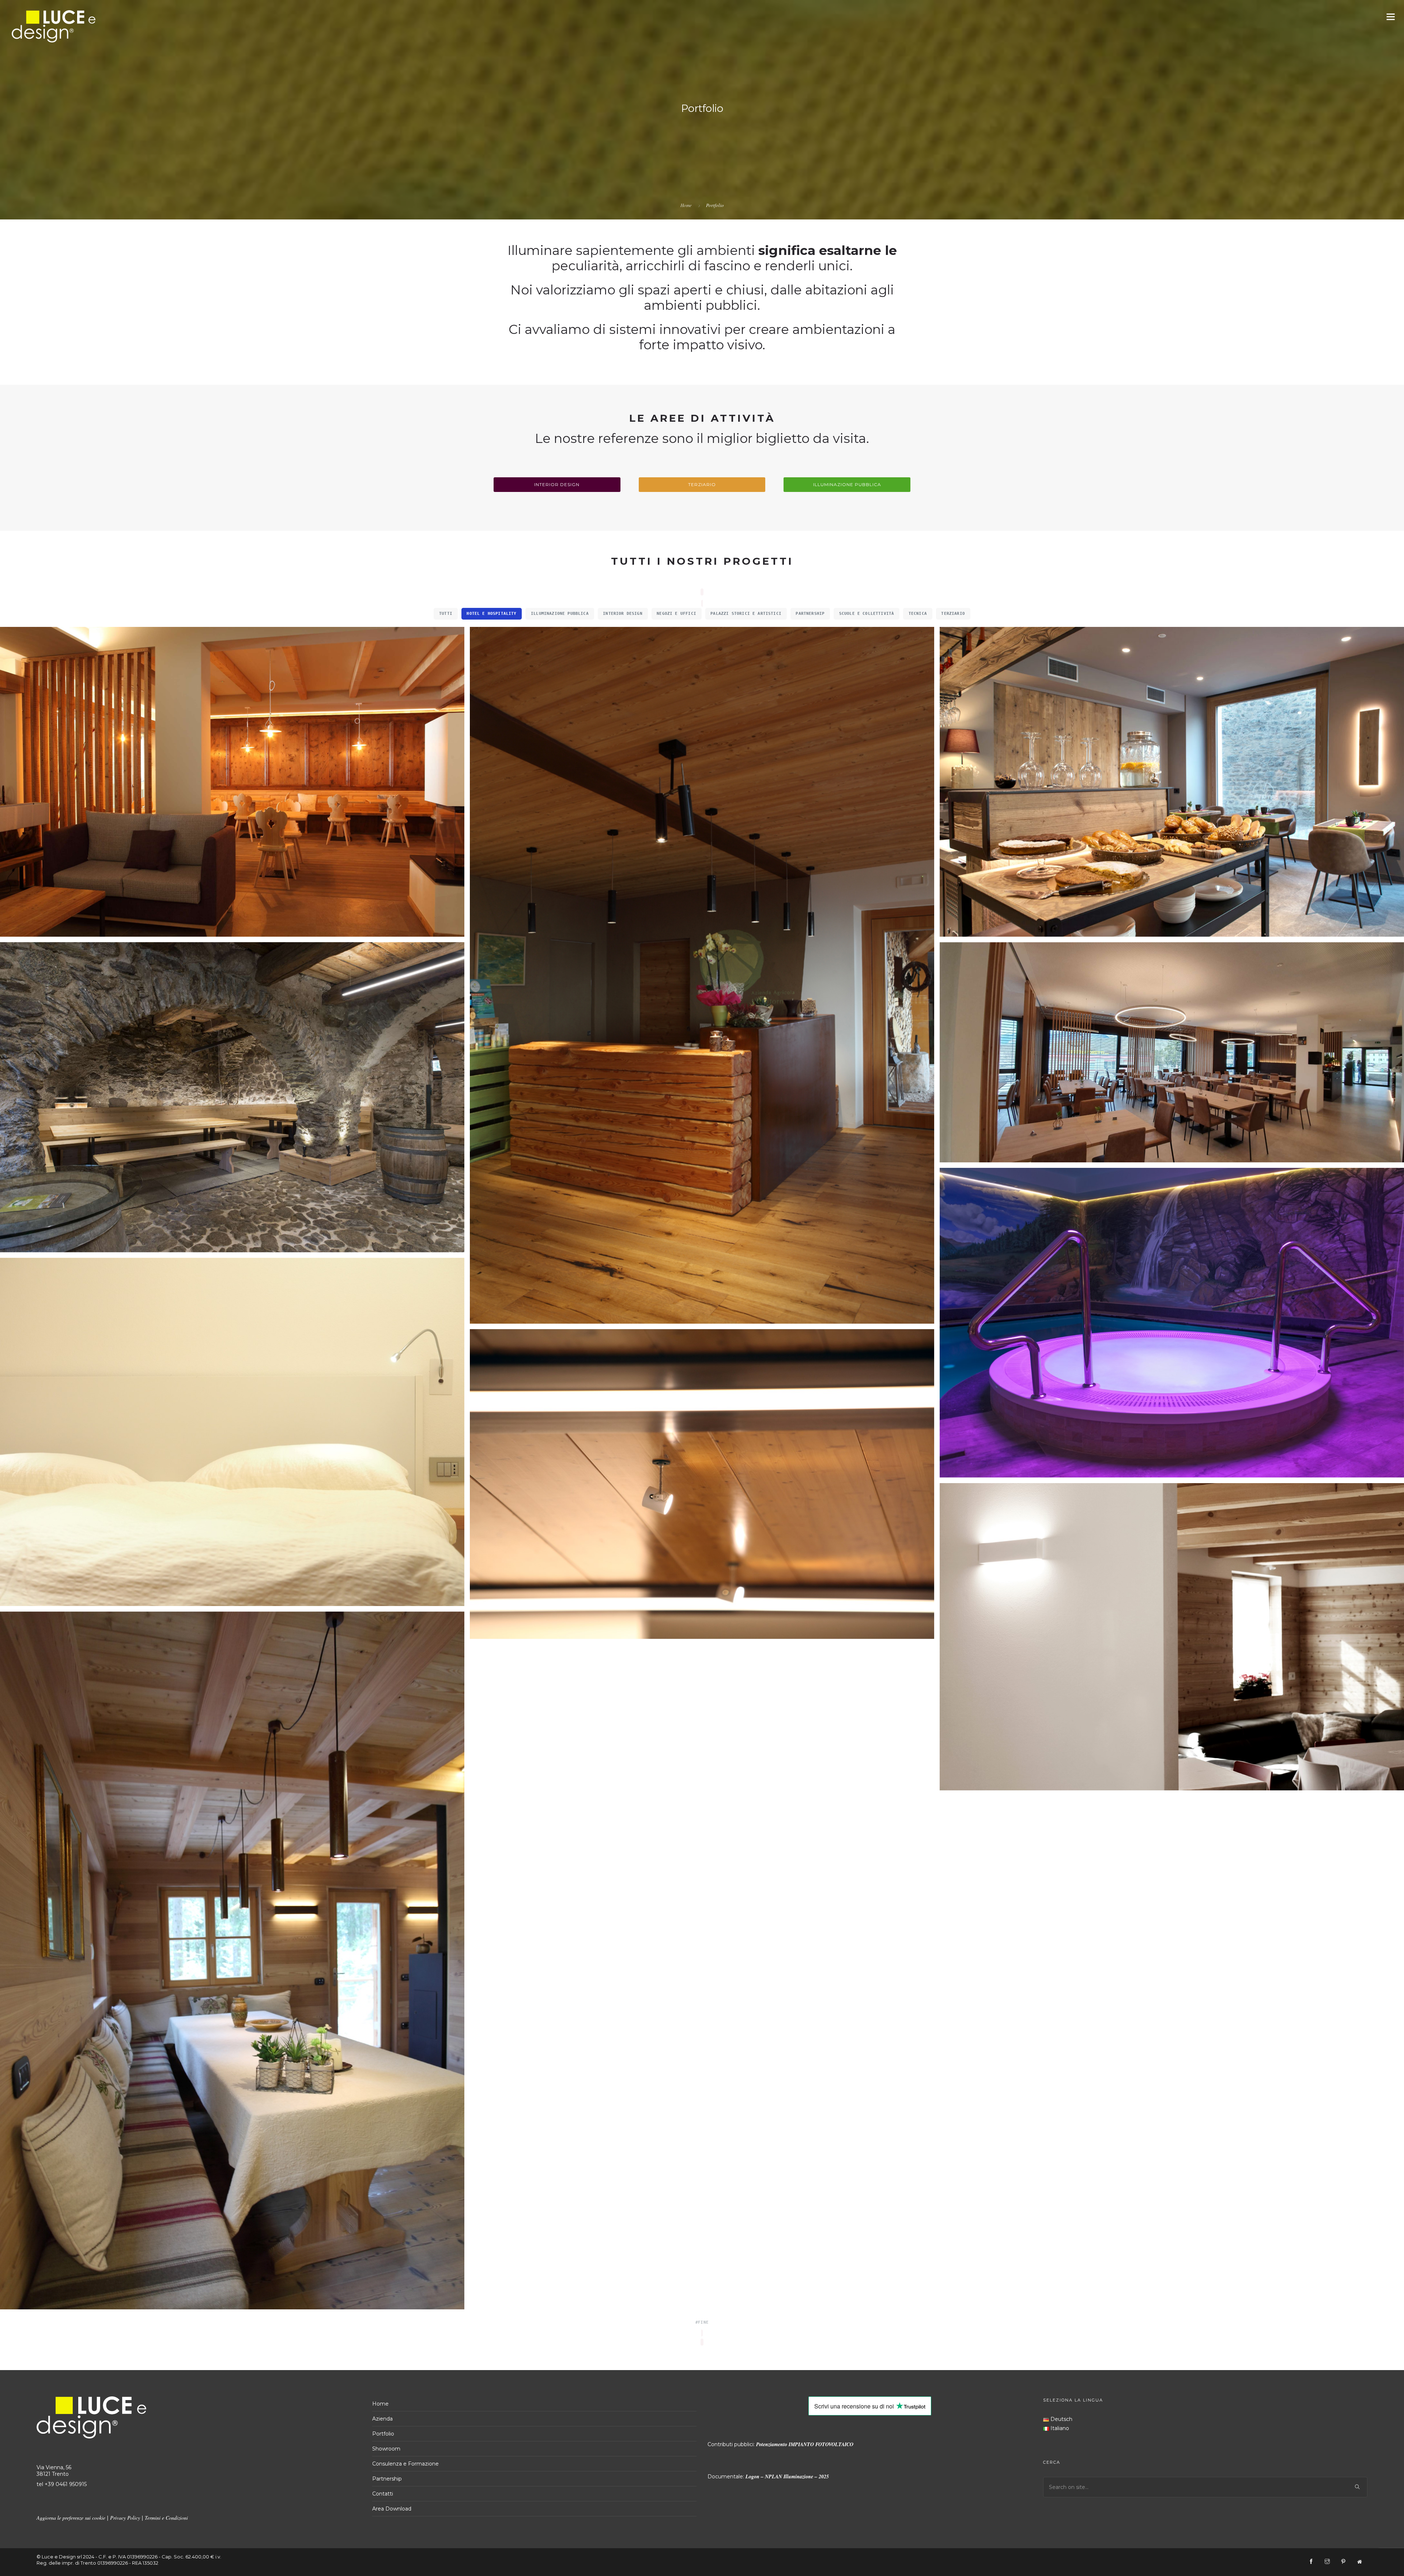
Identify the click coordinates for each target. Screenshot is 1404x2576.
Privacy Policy (125, 2518)
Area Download (392, 2509)
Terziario (702, 484)
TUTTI (446, 613)
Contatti (383, 2494)
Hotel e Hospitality (491, 613)
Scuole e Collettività (867, 613)
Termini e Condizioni (166, 2518)
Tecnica (918, 613)
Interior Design (557, 484)
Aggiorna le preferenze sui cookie (71, 2518)
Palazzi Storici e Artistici (746, 613)
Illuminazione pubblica (847, 484)
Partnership (810, 613)
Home (686, 205)
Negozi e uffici (676, 613)
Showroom (386, 2449)
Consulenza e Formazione (405, 2464)
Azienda (382, 2419)
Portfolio (383, 2434)
